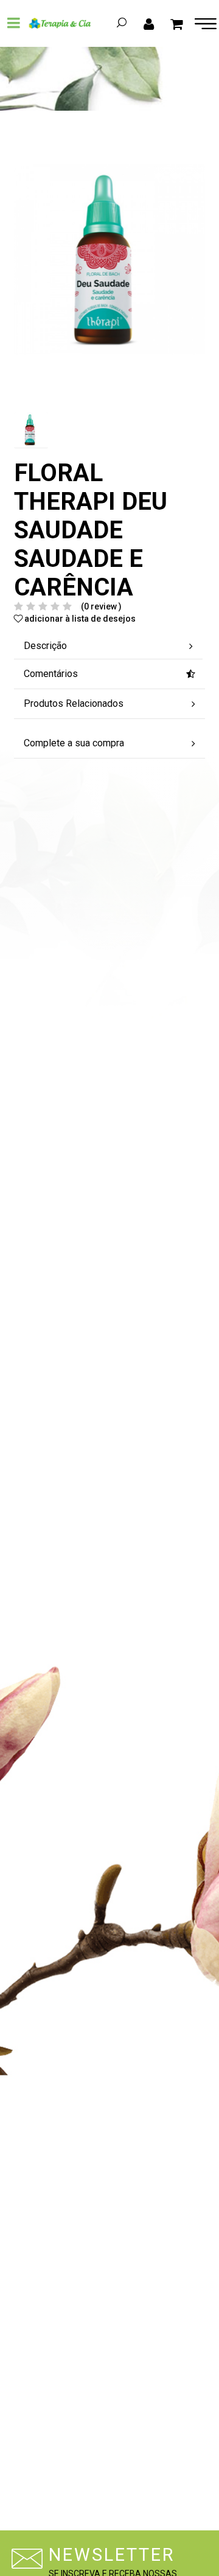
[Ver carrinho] (177, 23)
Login (149, 23)
